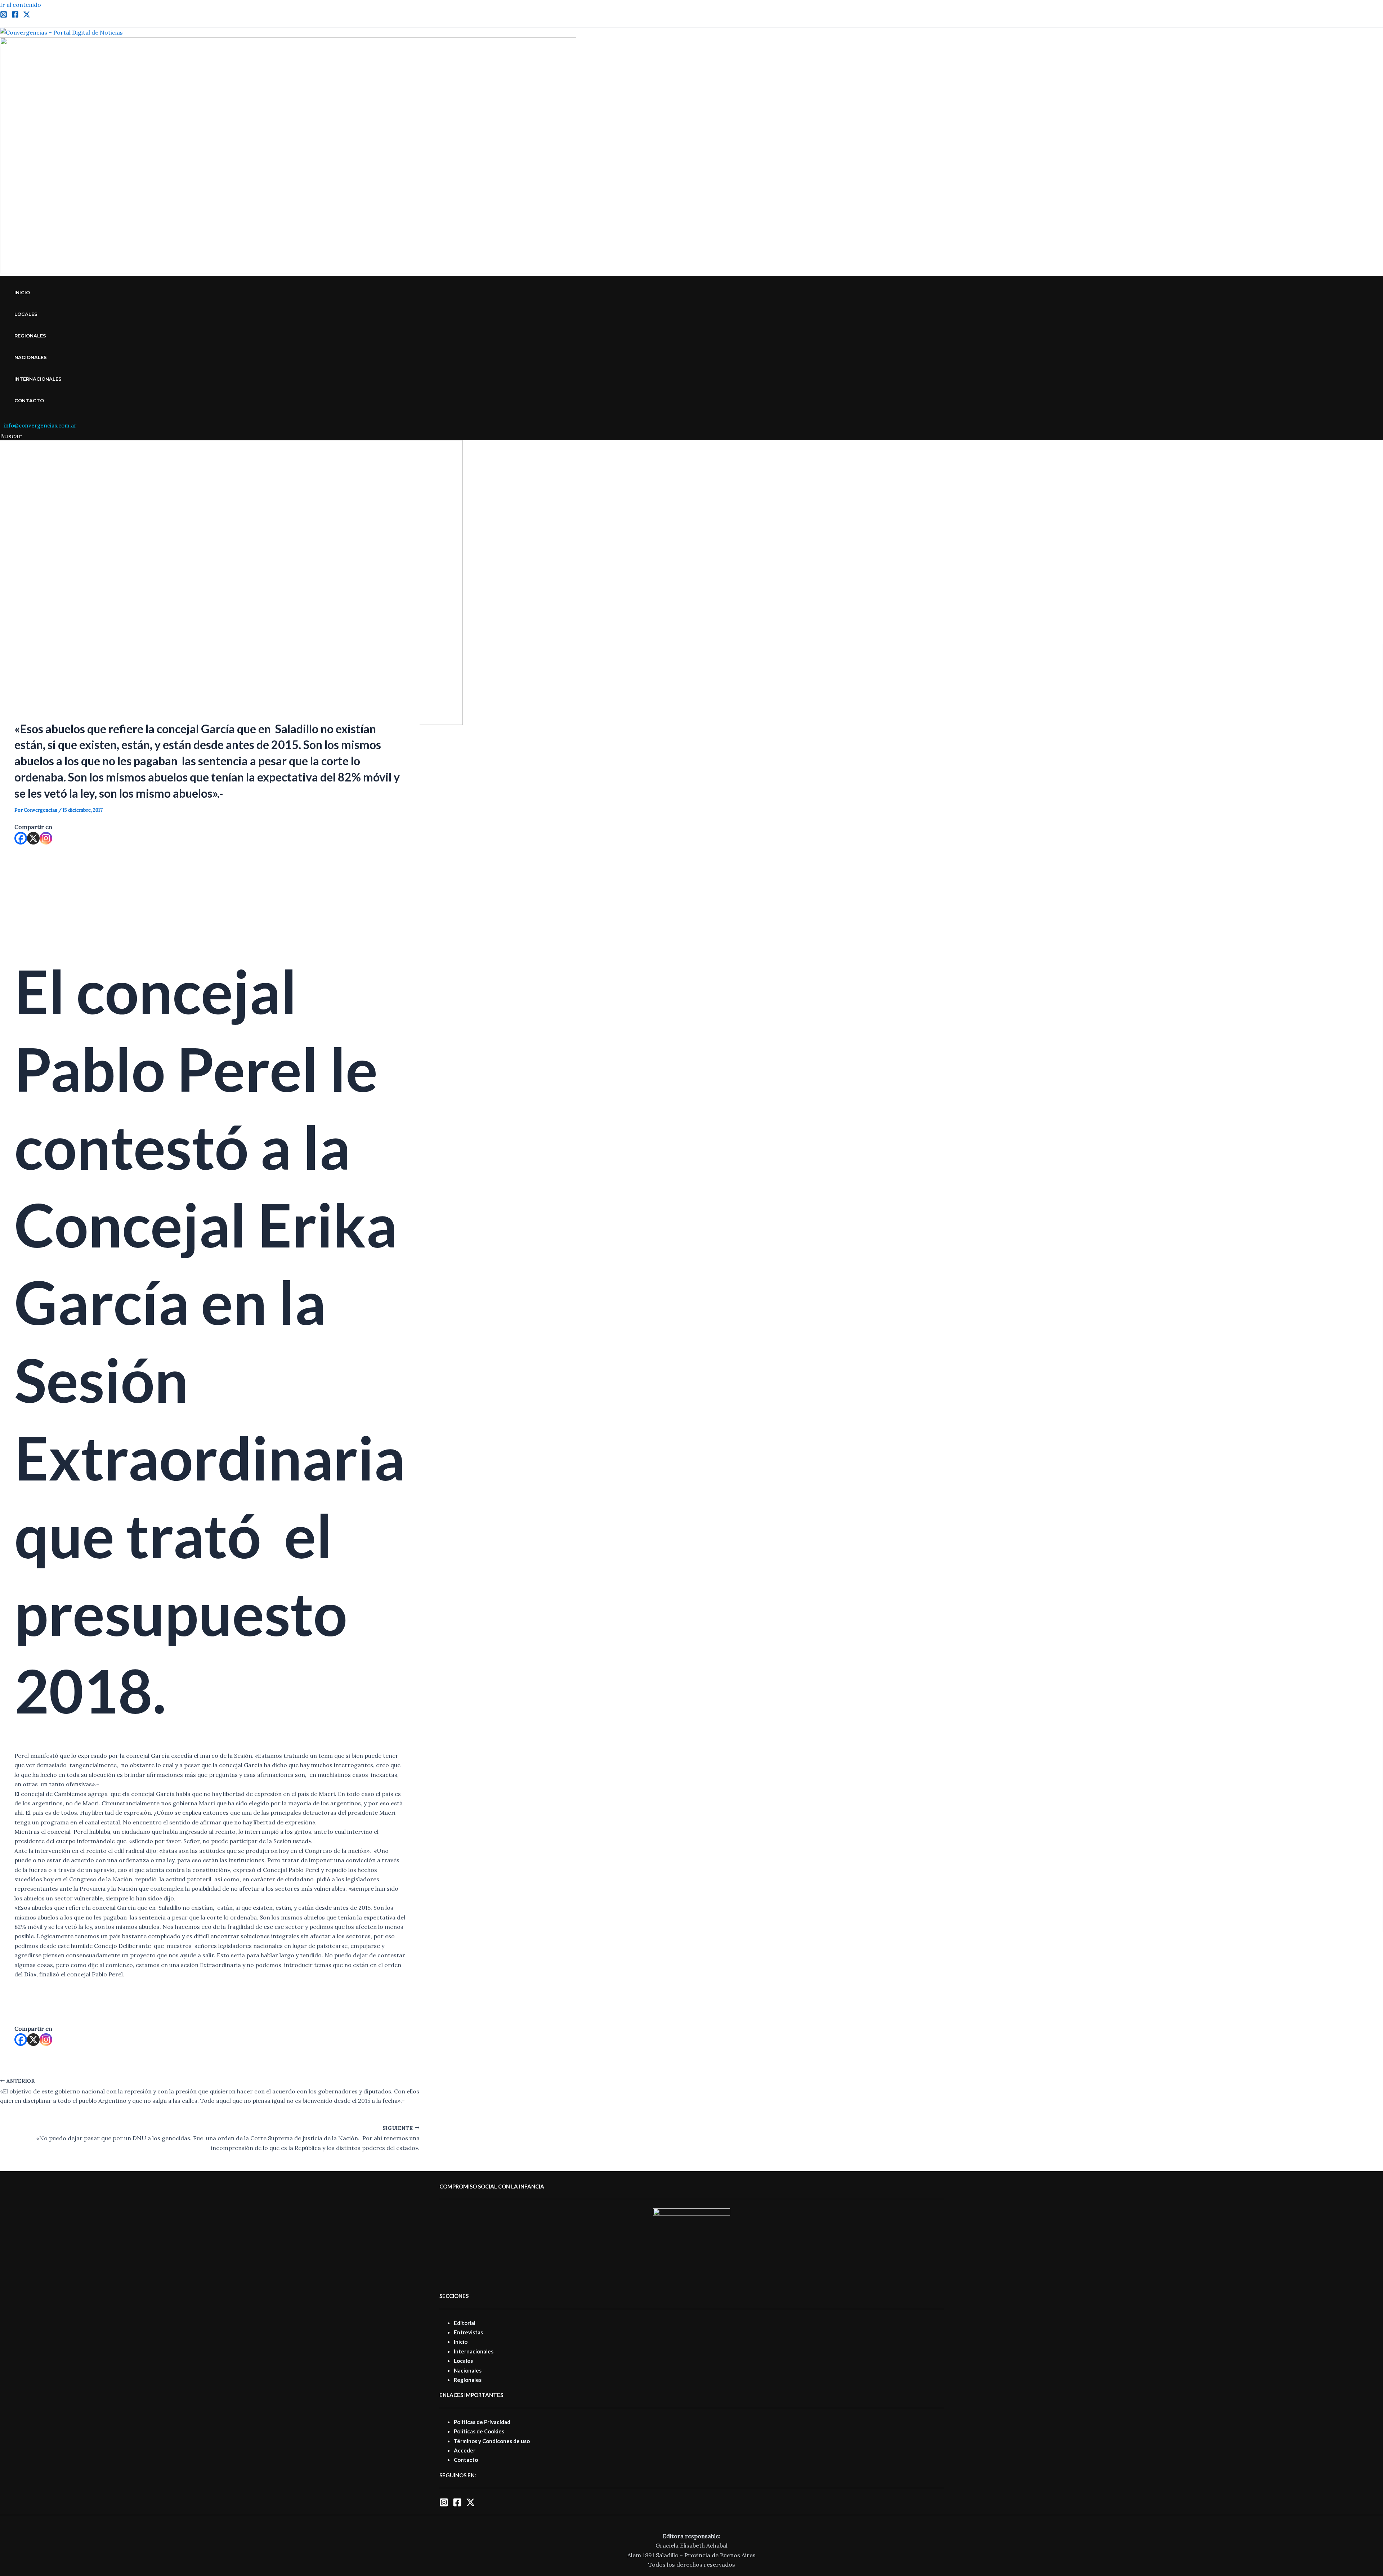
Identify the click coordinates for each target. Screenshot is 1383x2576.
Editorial (465, 2323)
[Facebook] (15, 16)
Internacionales (38, 379)
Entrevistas (468, 2332)
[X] (33, 838)
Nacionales (31, 357)
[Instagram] (4, 16)
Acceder (465, 2450)
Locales (26, 314)
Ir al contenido (21, 5)
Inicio (22, 292)
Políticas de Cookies (479, 2431)
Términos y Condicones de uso (492, 2441)
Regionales (30, 336)
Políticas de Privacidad (482, 2422)
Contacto (29, 400)
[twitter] (27, 16)
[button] (11, 436)
